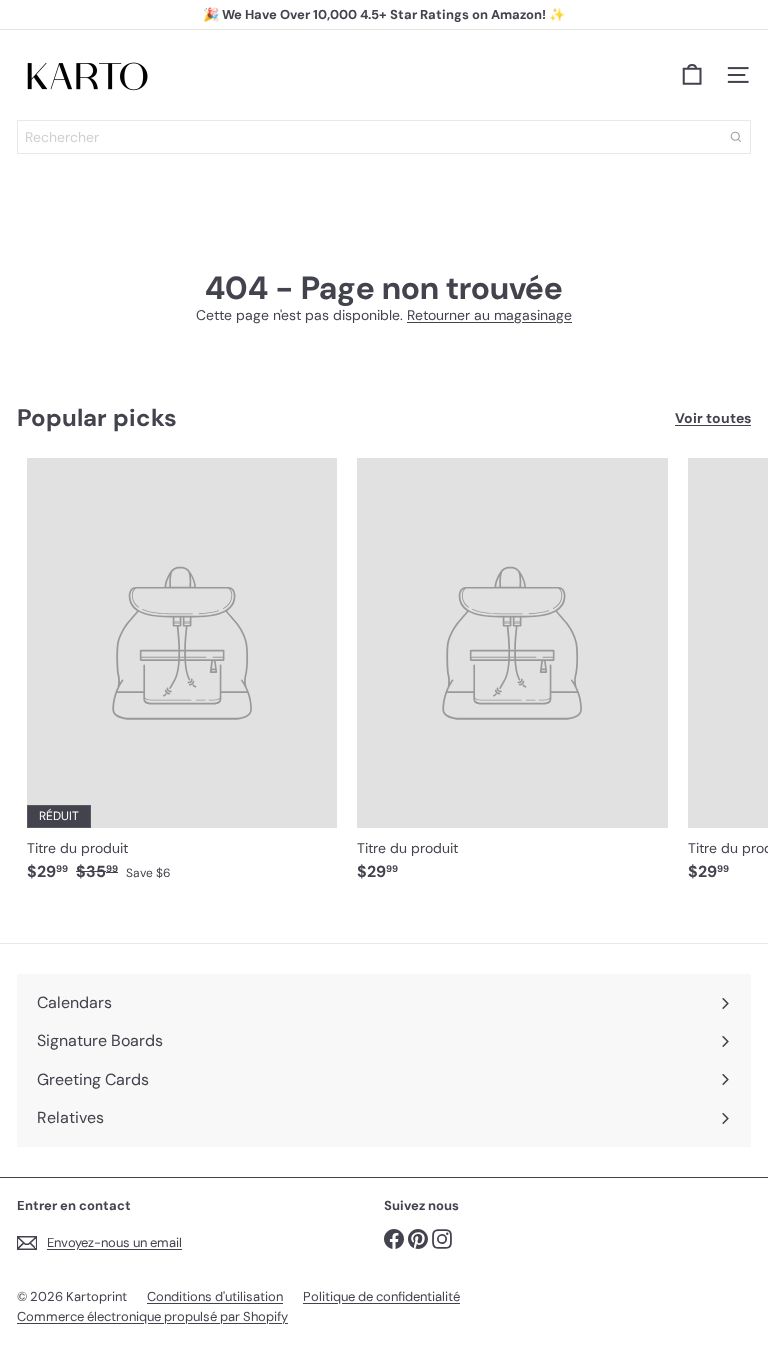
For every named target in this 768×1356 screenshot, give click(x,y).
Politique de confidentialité (381, 1296)
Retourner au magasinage (489, 315)
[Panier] (692, 75)
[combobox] (384, 137)
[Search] (736, 137)
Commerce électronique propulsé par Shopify (152, 1316)
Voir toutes (713, 418)
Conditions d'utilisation (215, 1296)
